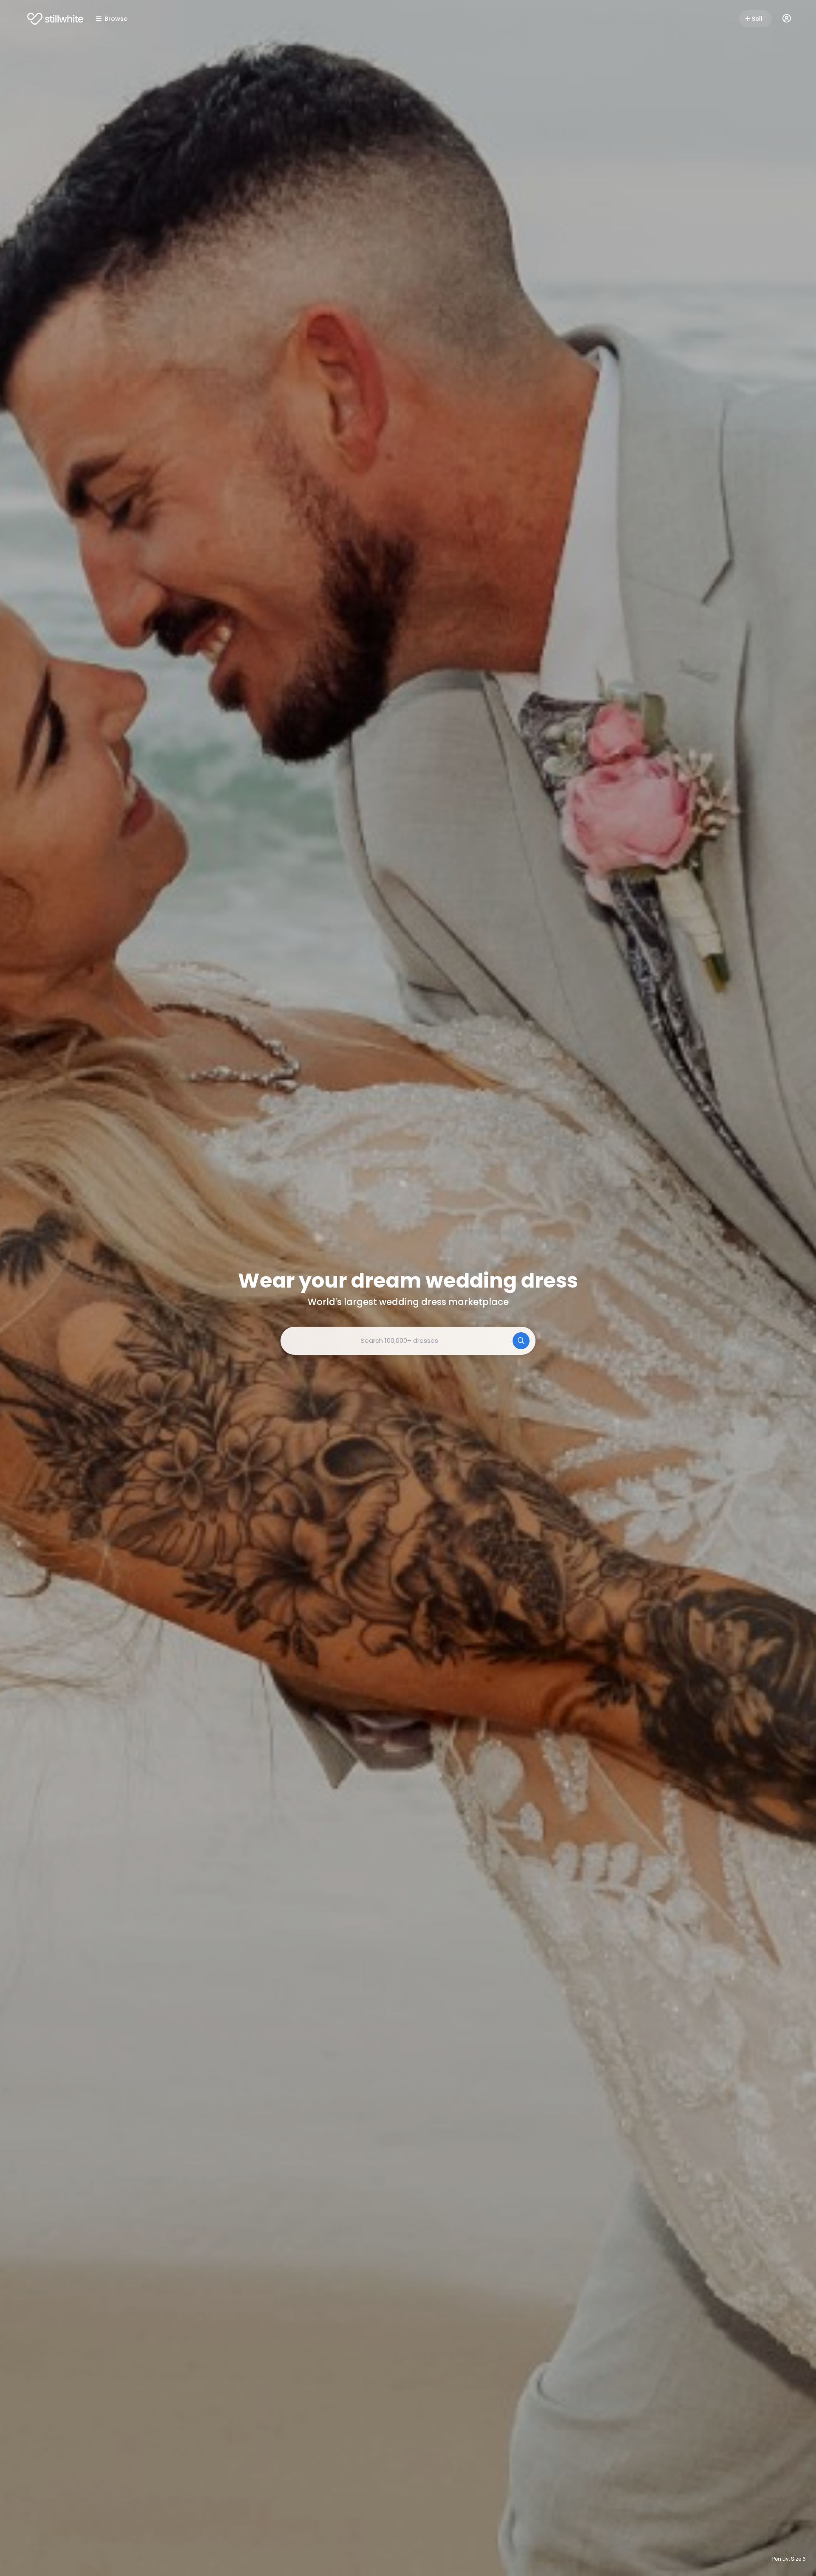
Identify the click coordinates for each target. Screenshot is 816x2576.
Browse (116, 19)
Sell (757, 19)
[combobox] (408, 1341)
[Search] (521, 1341)
